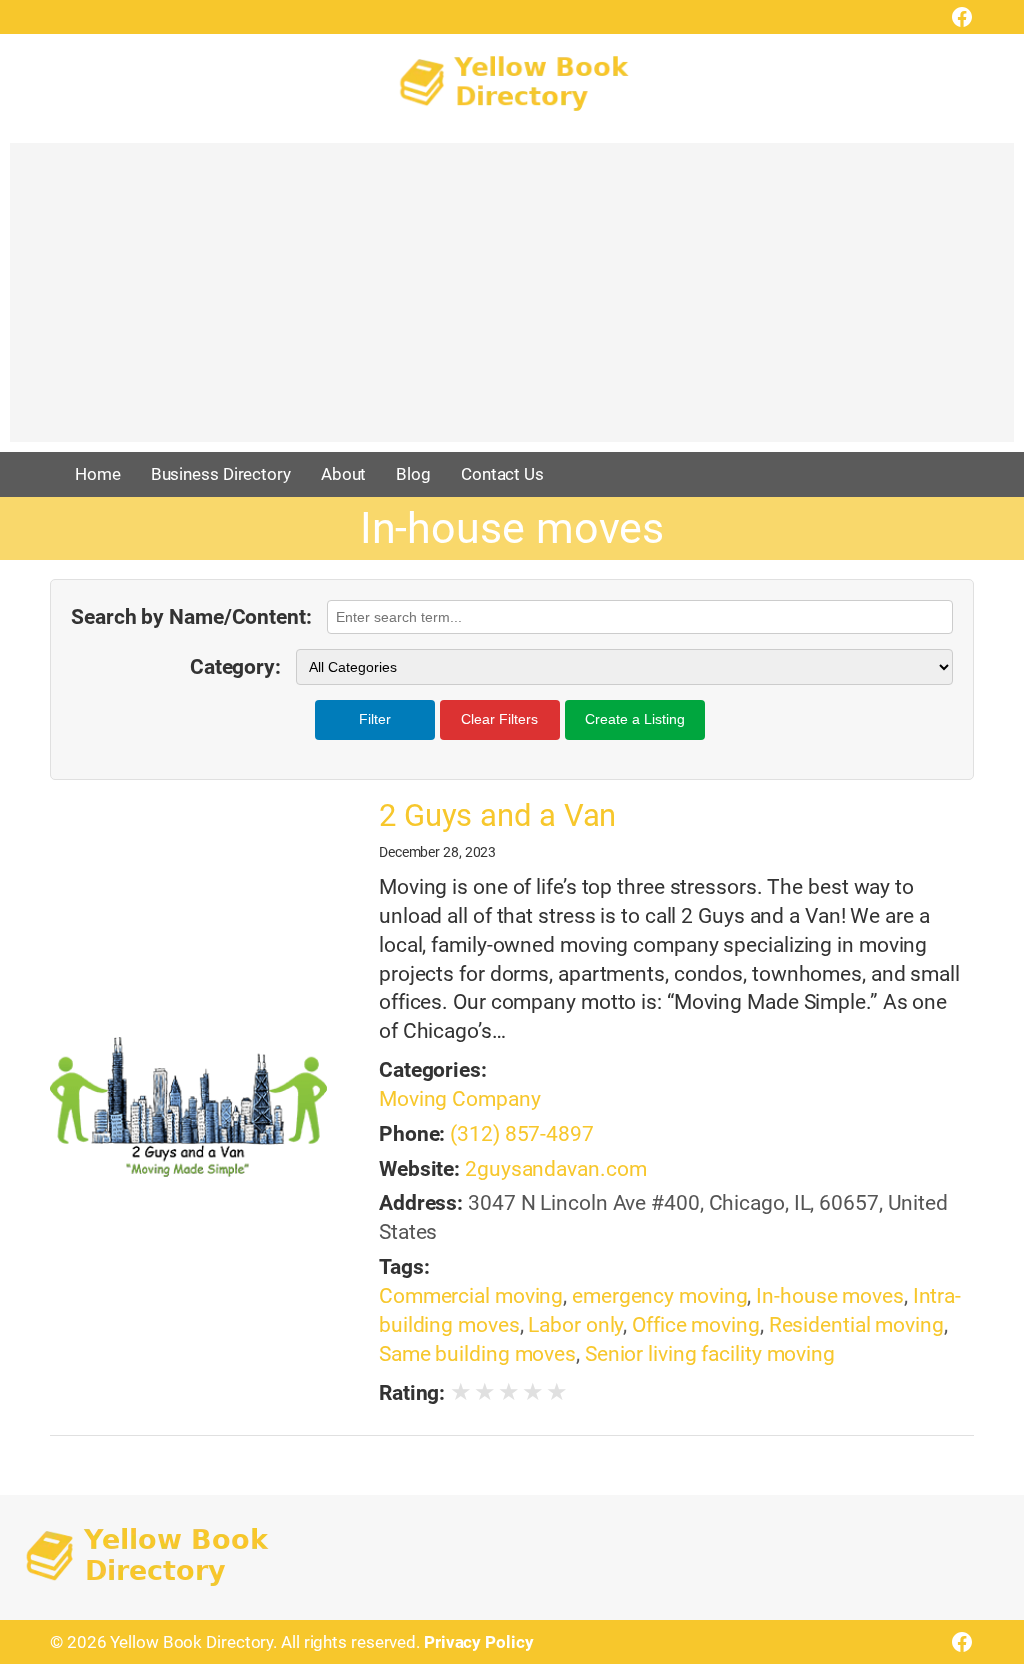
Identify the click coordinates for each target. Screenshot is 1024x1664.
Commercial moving (471, 1296)
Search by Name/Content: (191, 617)
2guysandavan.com (555, 1169)
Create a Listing (635, 719)
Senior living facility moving (710, 1354)
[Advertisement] (512, 302)
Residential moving (856, 1325)
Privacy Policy (479, 1642)
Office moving (696, 1325)
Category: (235, 667)
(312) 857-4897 (522, 1134)
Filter (375, 719)
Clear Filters (499, 719)
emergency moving (659, 1296)
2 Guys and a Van (497, 816)
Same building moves (477, 1354)
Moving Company (460, 1099)
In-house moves (830, 1296)
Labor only (575, 1325)
